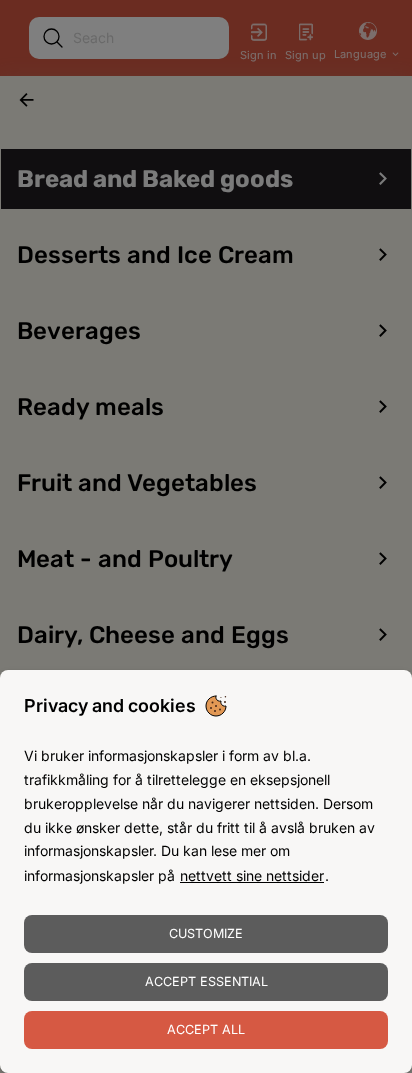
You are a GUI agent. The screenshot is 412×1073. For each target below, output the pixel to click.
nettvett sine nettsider (252, 875)
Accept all (206, 1029)
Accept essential (206, 981)
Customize (206, 933)
